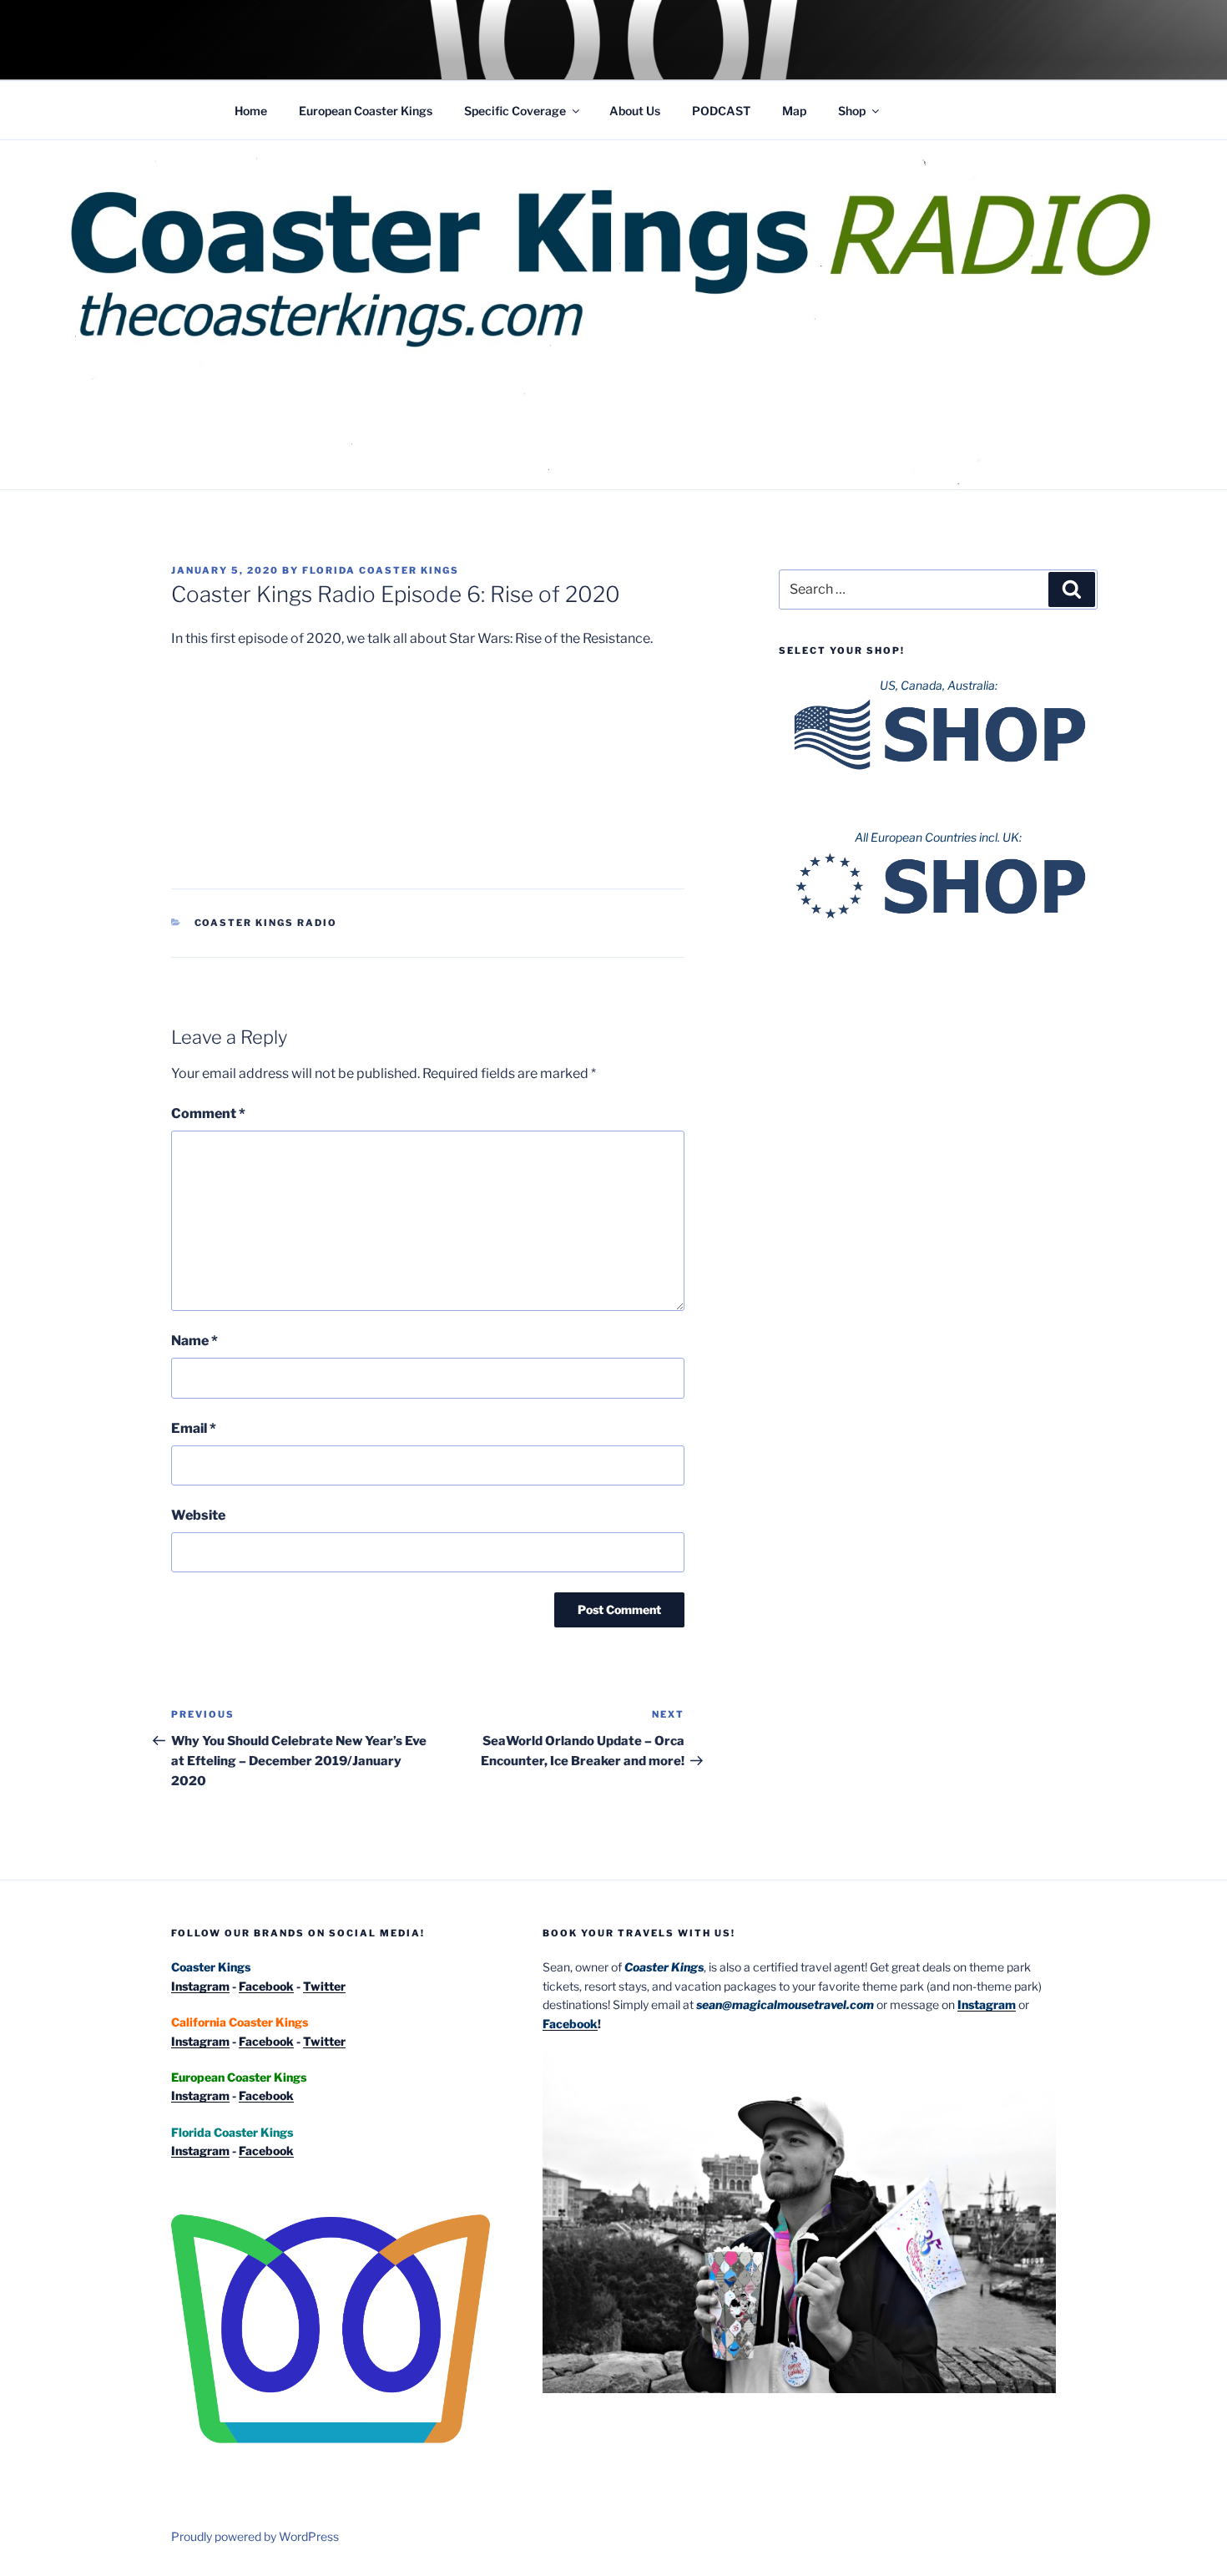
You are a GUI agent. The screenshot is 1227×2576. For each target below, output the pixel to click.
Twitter (324, 1986)
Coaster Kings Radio (266, 923)
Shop (852, 111)
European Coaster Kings (366, 111)
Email (194, 1428)
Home (251, 111)
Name (194, 1341)
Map (794, 111)
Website (198, 1515)
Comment (208, 1113)
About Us (635, 111)
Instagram (200, 1986)
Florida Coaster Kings (381, 570)
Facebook (266, 1986)
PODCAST (721, 111)
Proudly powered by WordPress (255, 2536)
